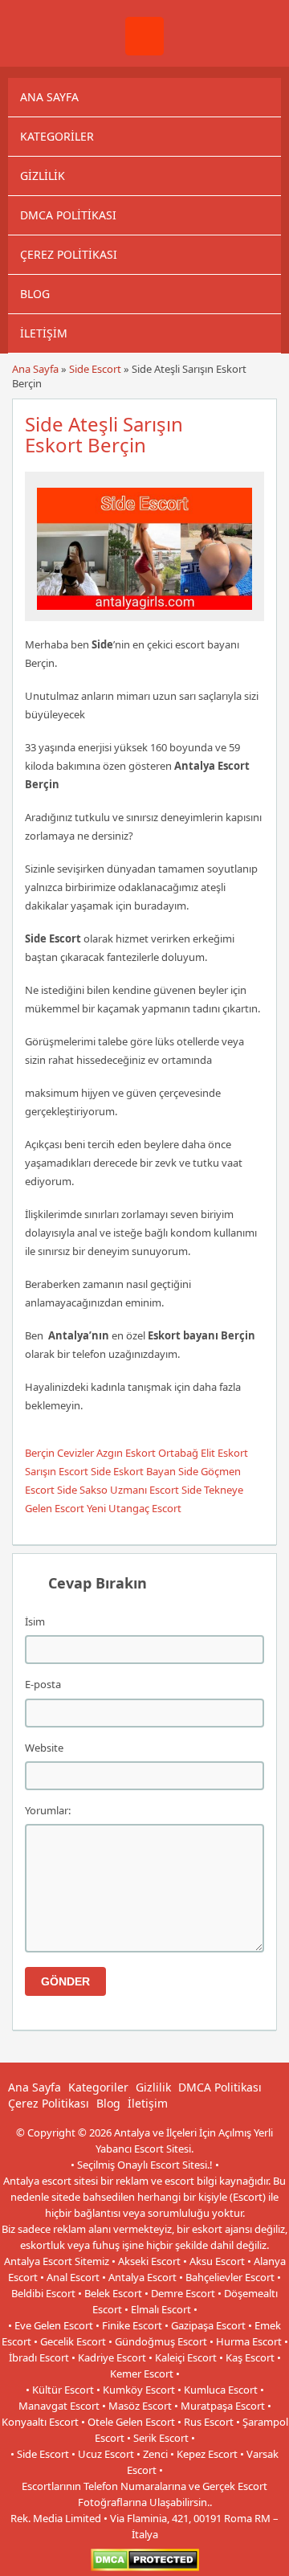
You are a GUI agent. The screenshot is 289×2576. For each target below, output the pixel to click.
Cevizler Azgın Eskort (106, 1453)
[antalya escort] (144, 51)
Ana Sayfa (49, 97)
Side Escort (95, 369)
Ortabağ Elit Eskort (203, 1453)
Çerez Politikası (69, 254)
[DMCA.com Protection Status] (145, 2568)
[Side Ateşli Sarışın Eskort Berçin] (144, 614)
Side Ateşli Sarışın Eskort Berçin (104, 434)
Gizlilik (43, 176)
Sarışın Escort (57, 1471)
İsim (35, 1621)
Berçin (40, 1453)
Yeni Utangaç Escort (134, 1508)
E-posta (43, 1684)
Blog (35, 294)
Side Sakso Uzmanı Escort (118, 1490)
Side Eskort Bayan (133, 1471)
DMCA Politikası (68, 215)
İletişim (44, 333)
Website (44, 1748)
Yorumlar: (48, 1810)
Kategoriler (57, 136)
